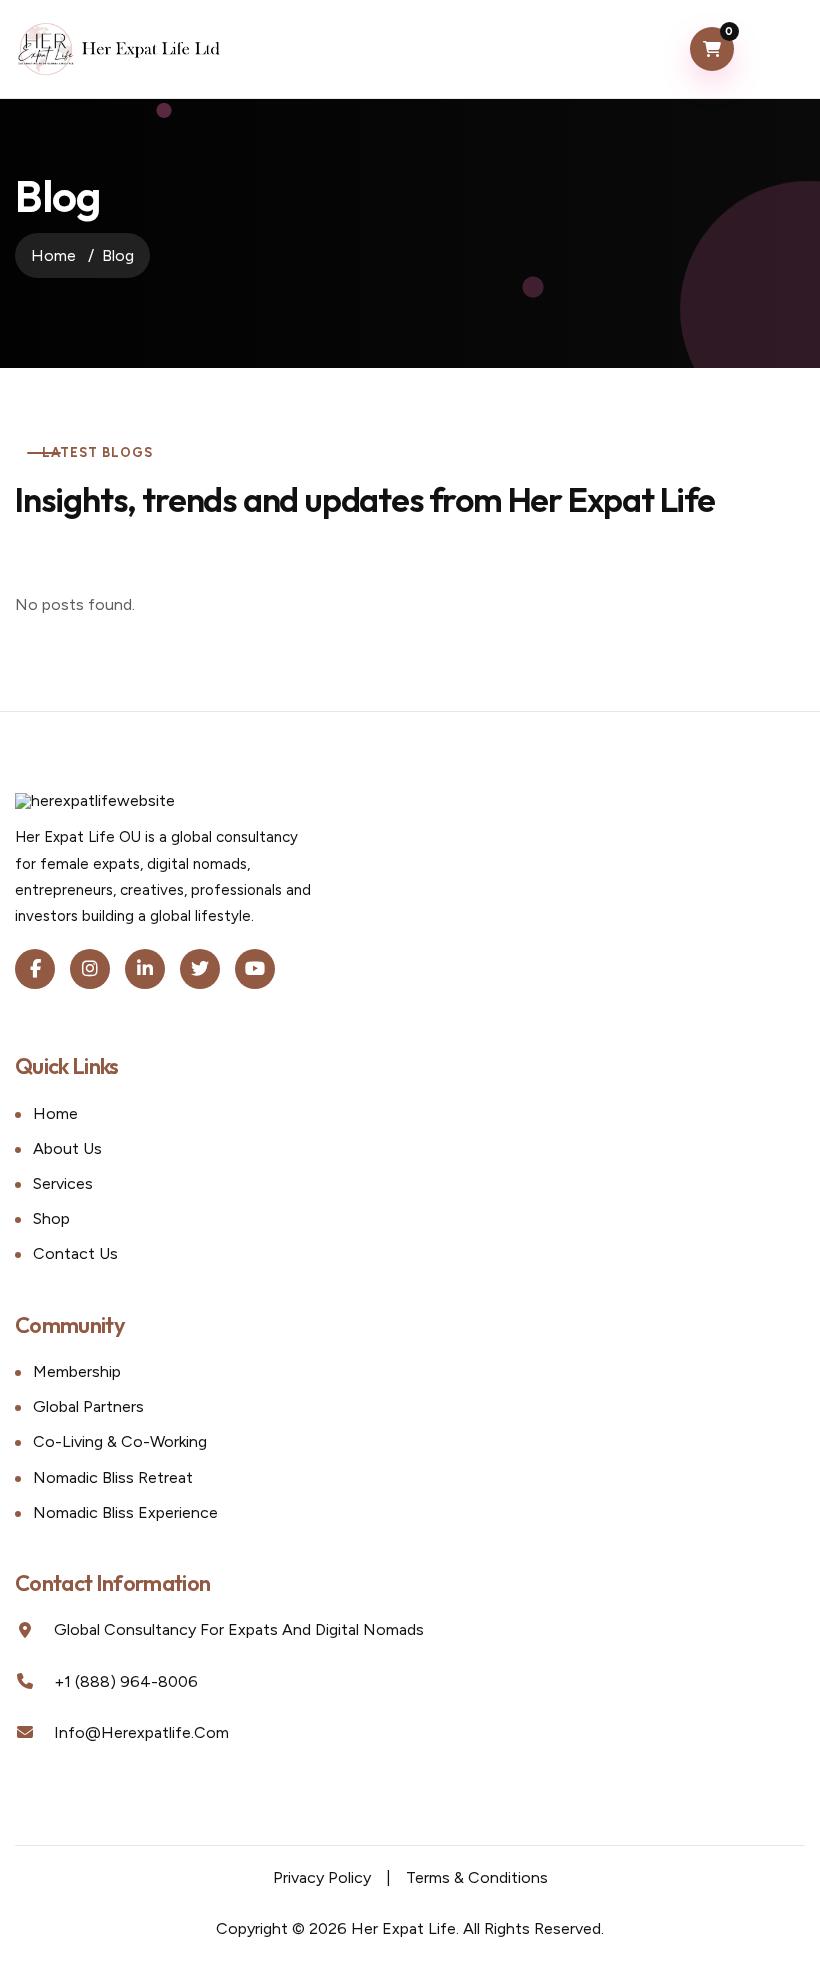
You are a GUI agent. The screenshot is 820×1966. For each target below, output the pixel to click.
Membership (77, 1371)
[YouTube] (255, 969)
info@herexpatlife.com (141, 1732)
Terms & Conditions (477, 1878)
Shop (51, 1218)
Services (63, 1183)
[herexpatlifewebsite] (119, 49)
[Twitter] (200, 969)
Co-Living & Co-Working (120, 1441)
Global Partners (88, 1406)
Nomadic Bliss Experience (125, 1512)
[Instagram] (90, 969)
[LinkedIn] (145, 969)
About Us (67, 1148)
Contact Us (75, 1253)
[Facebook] (35, 969)
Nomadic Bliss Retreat (113, 1477)
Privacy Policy (322, 1878)
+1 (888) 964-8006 (126, 1681)
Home (53, 255)
